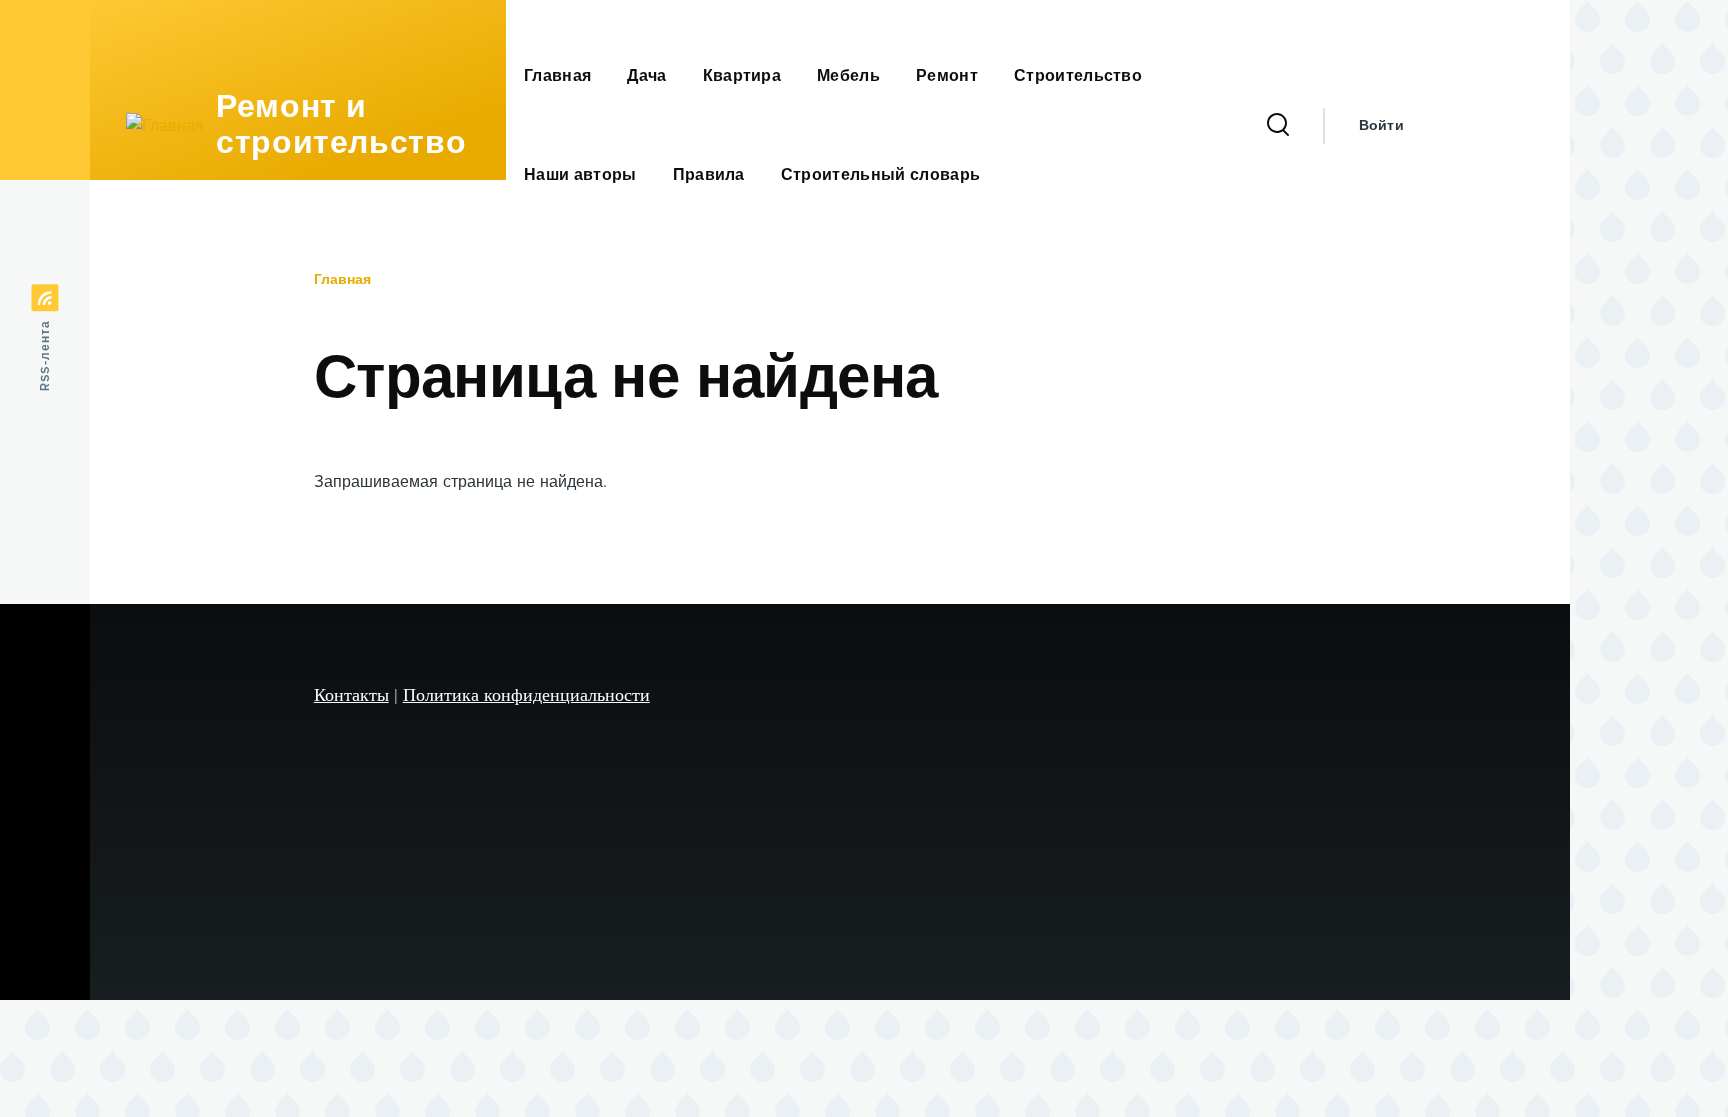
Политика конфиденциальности (526, 694)
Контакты (351, 694)
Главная (342, 280)
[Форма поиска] (1278, 126)
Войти (1381, 126)
